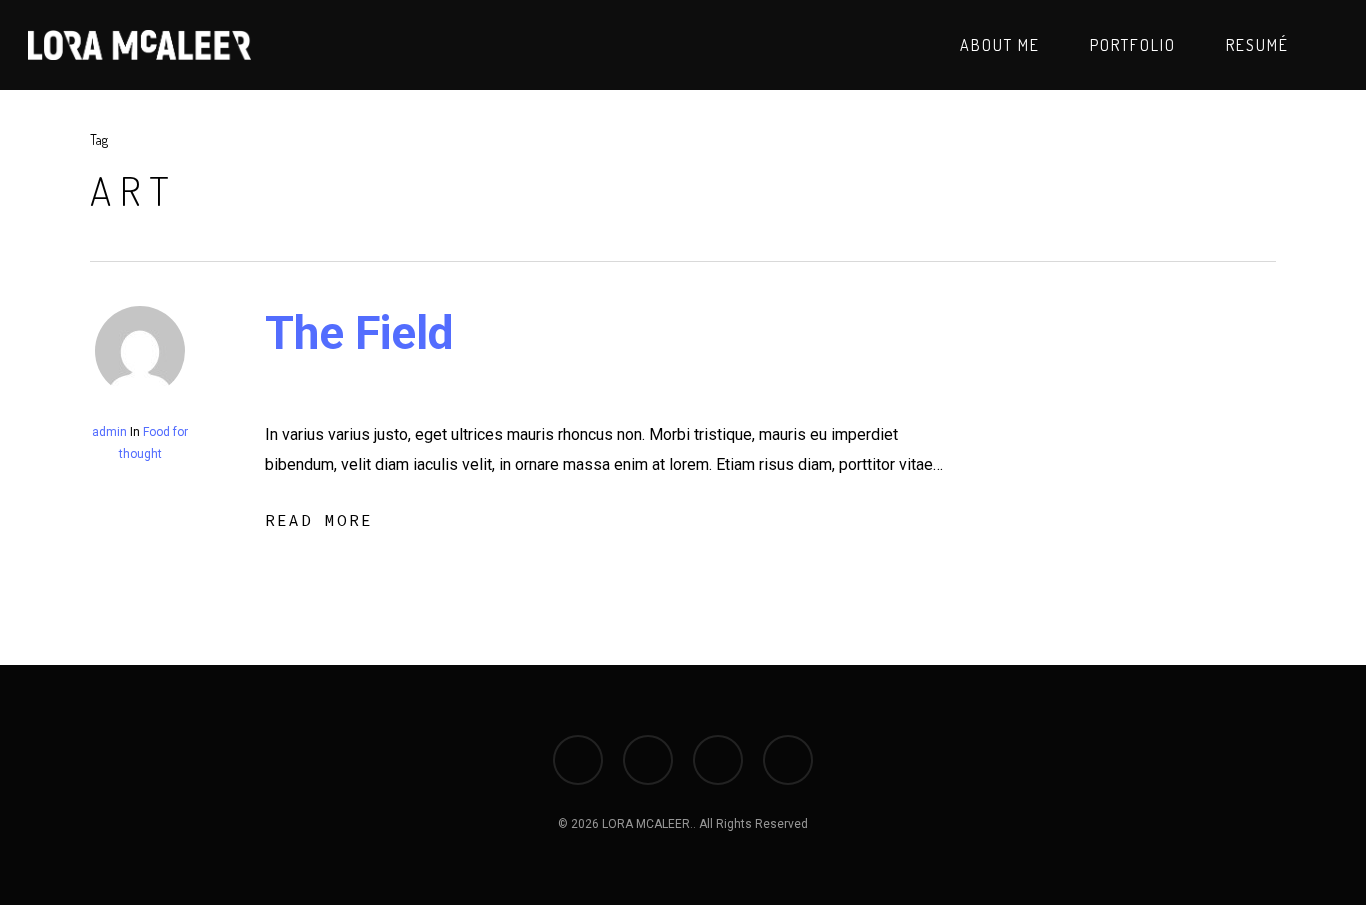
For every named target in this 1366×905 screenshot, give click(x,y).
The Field (359, 333)
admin (109, 432)
